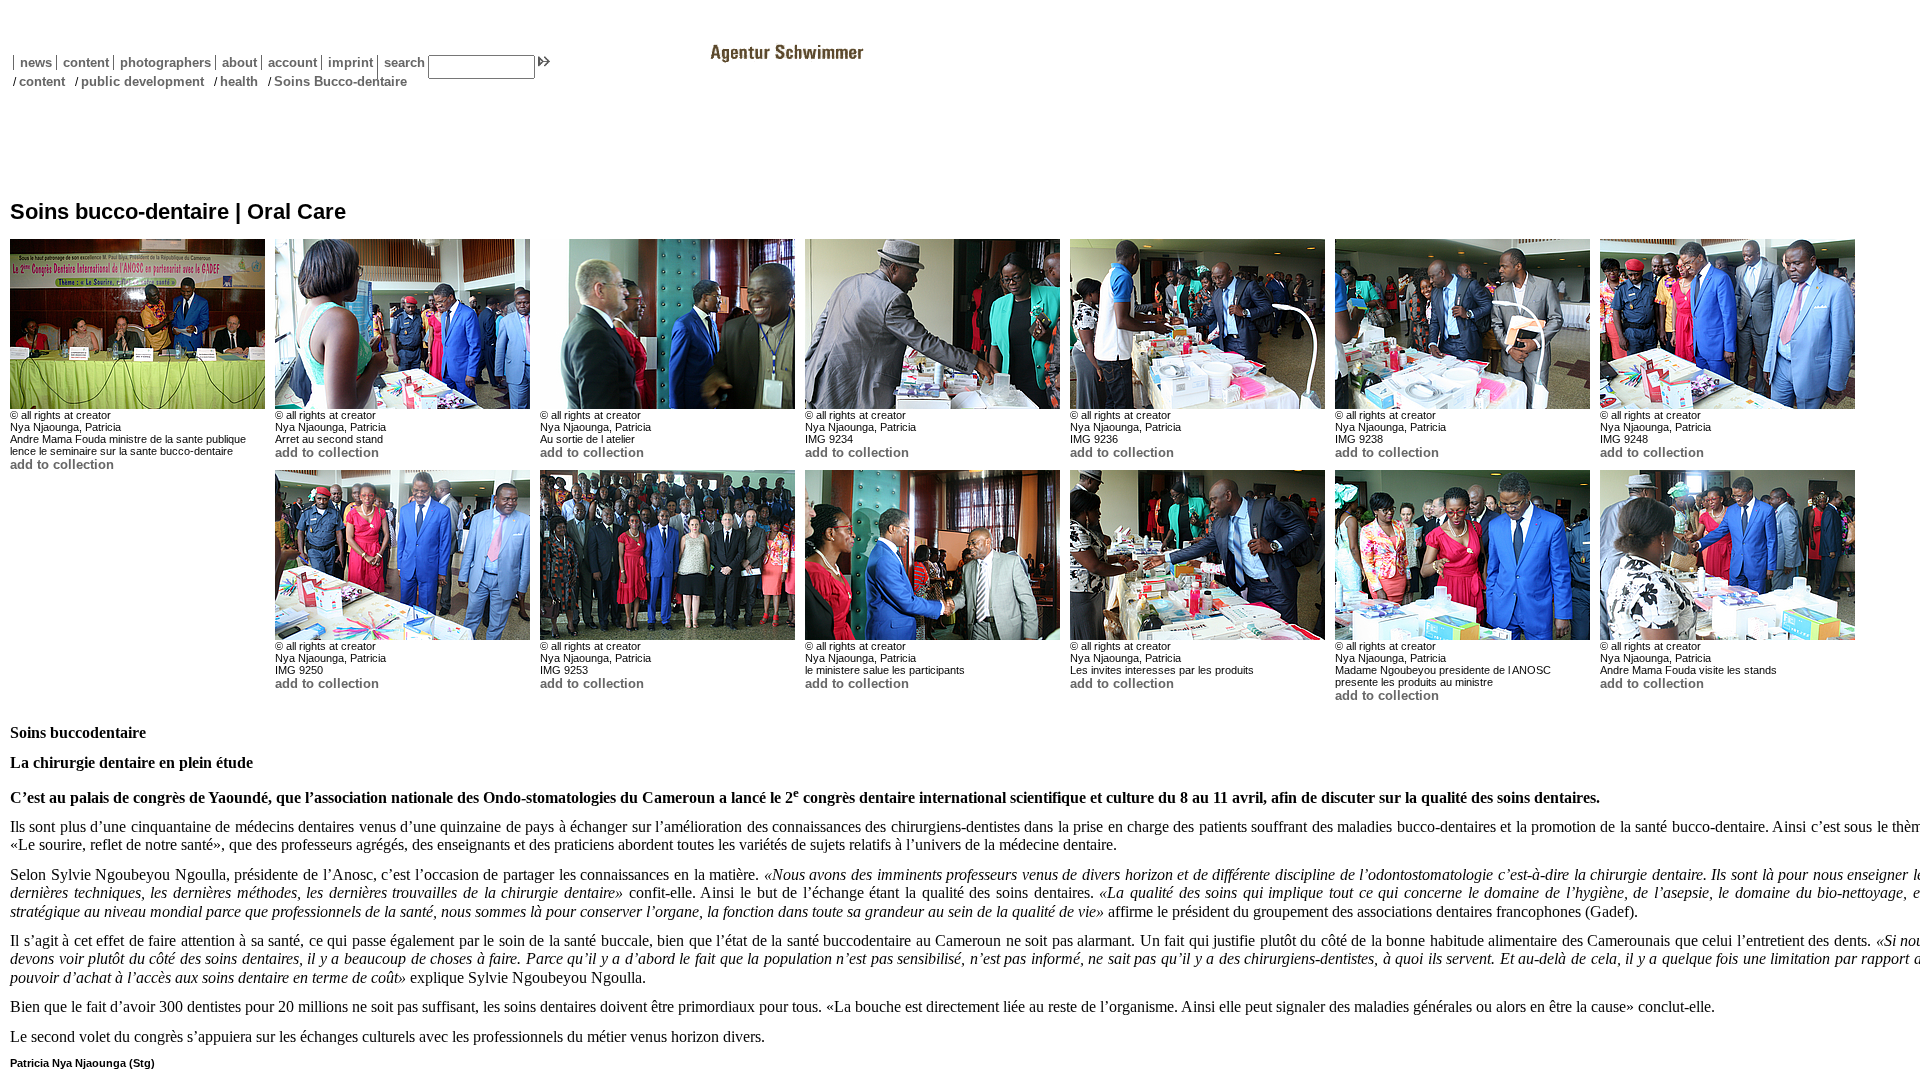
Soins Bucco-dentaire (340, 81)
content (82, 62)
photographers (165, 62)
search (404, 62)
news (36, 62)
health (239, 81)
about (236, 62)
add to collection (62, 464)
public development (142, 81)
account (289, 62)
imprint (350, 62)
